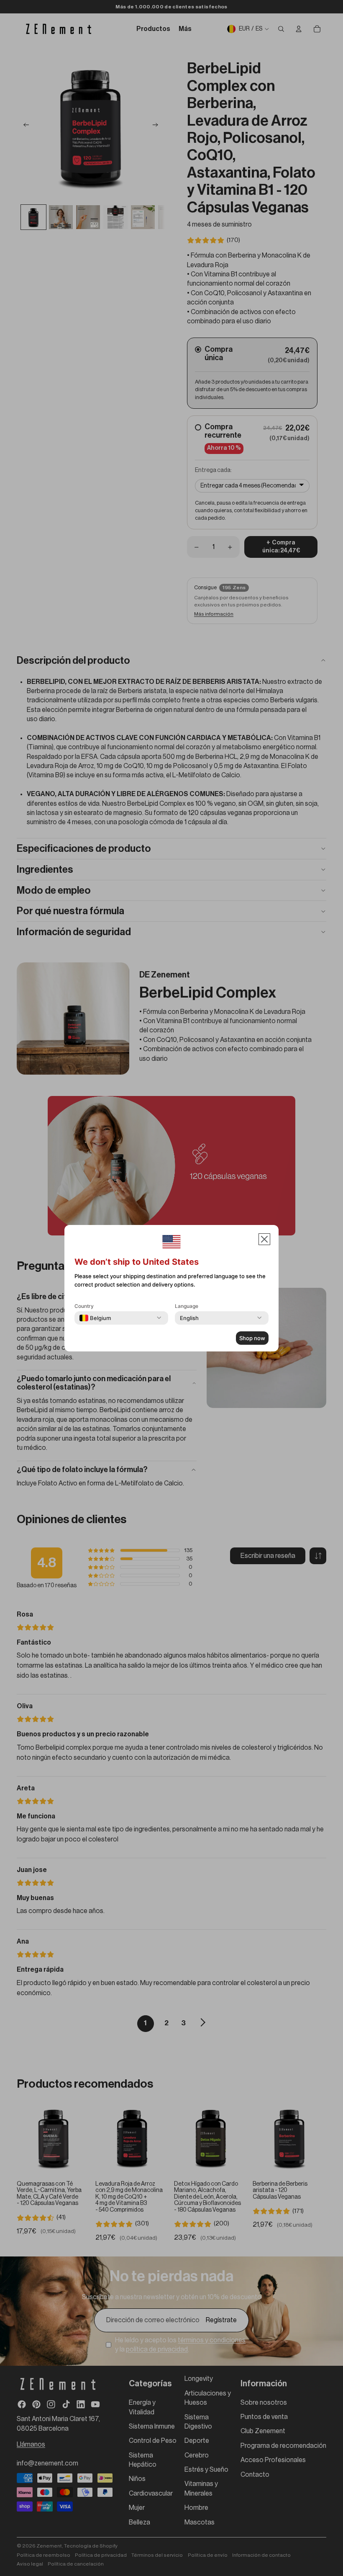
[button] (264, 1239)
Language (187, 1306)
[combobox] (95, 1318)
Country (84, 1306)
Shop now (252, 1338)
